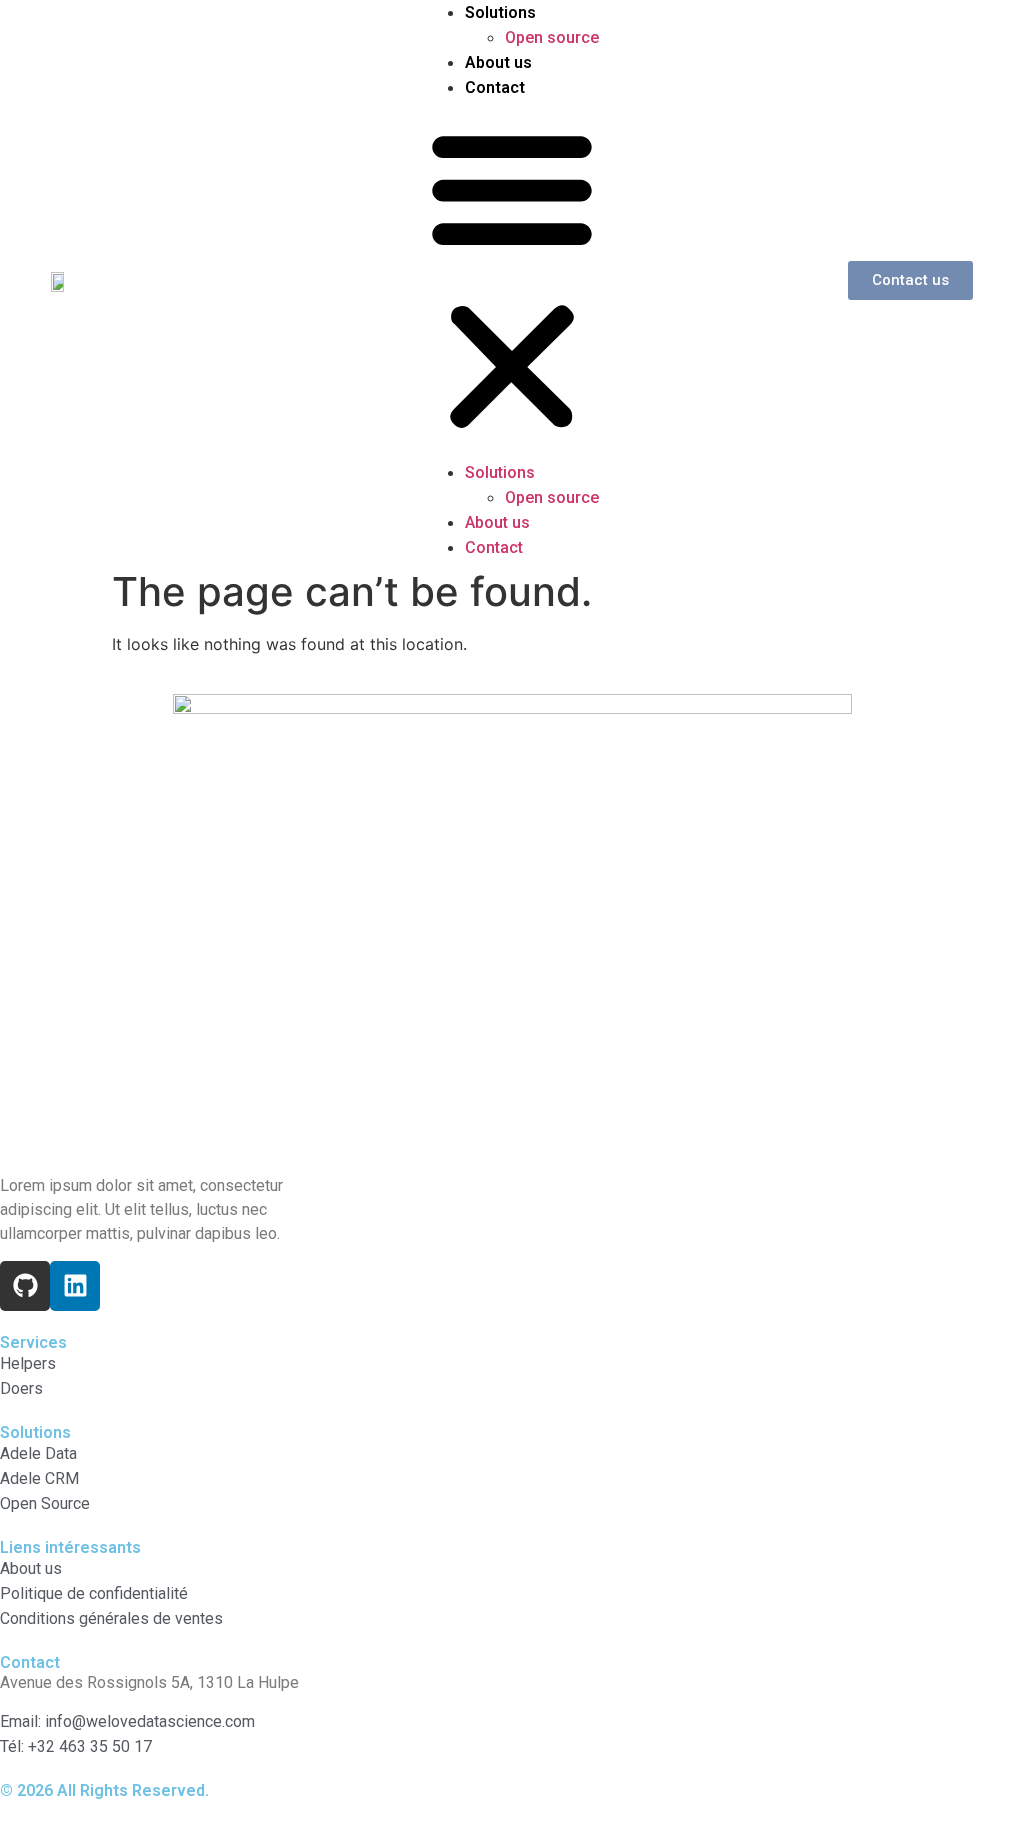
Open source (552, 37)
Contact (495, 87)
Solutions (500, 12)
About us (498, 62)
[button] (512, 280)
